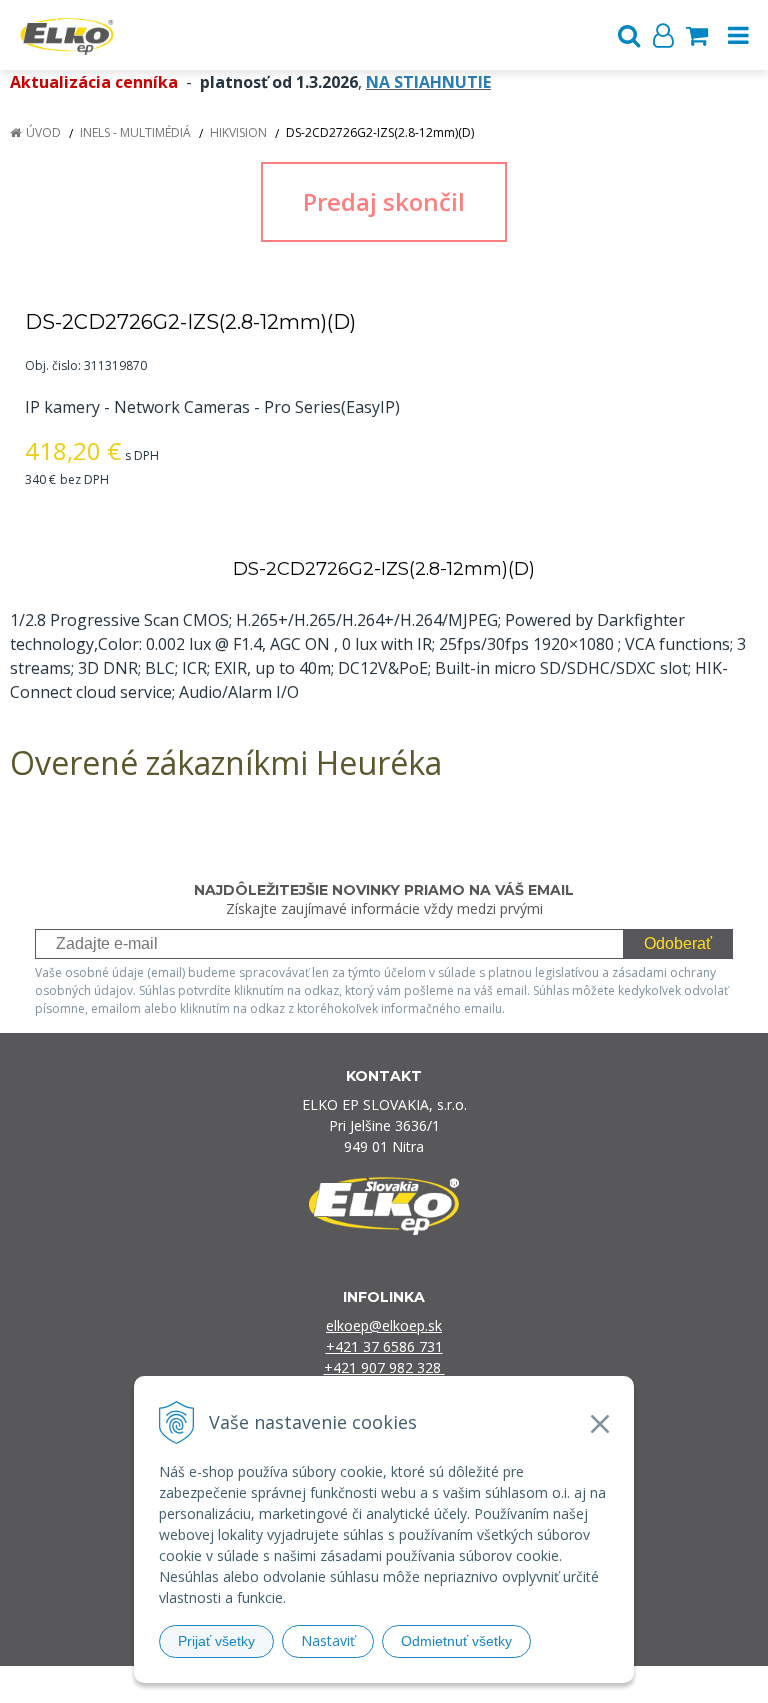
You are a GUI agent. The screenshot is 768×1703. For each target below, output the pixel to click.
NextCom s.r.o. (589, 1684)
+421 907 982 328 (384, 1367)
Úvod (43, 132)
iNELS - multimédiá (135, 132)
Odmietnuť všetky (456, 1641)
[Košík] (697, 35)
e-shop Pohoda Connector (460, 1684)
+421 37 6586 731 (384, 1346)
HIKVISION (238, 132)
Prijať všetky (216, 1641)
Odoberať (678, 943)
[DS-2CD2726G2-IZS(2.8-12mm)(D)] (384, 202)
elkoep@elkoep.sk (384, 1325)
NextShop (349, 1684)
